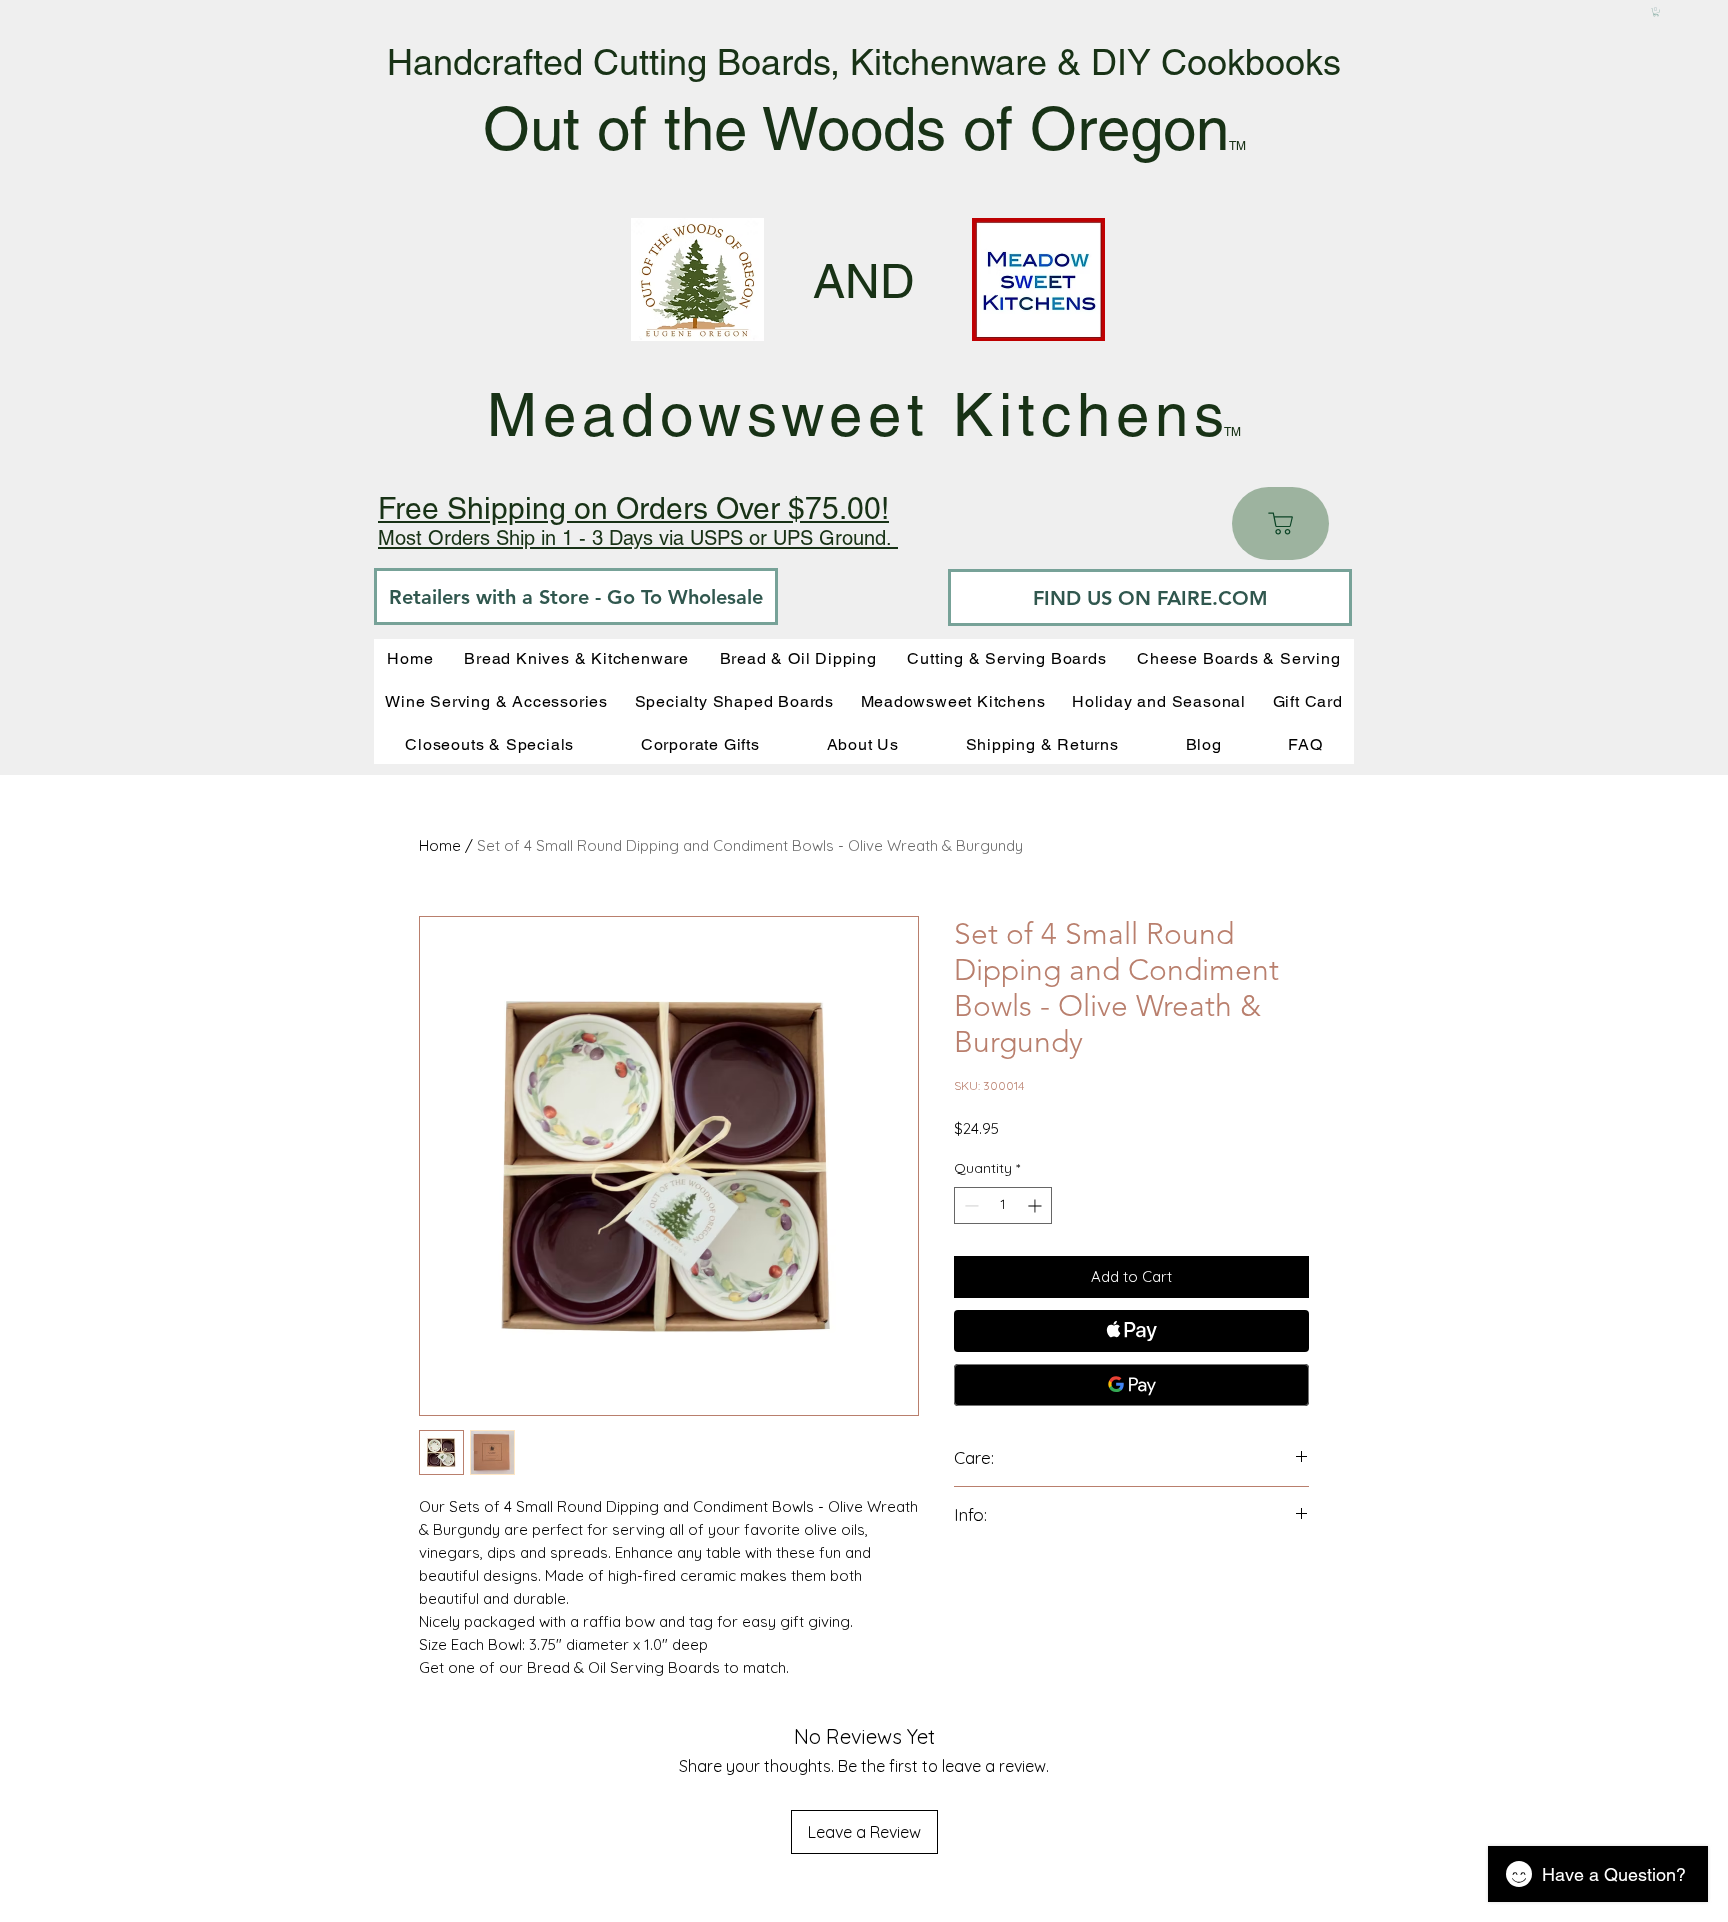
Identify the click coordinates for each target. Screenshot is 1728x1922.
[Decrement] (969, 1205)
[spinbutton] (1003, 1205)
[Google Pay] (1131, 1385)
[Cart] (1280, 523)
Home (440, 845)
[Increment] (1036, 1205)
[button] (1656, 12)
